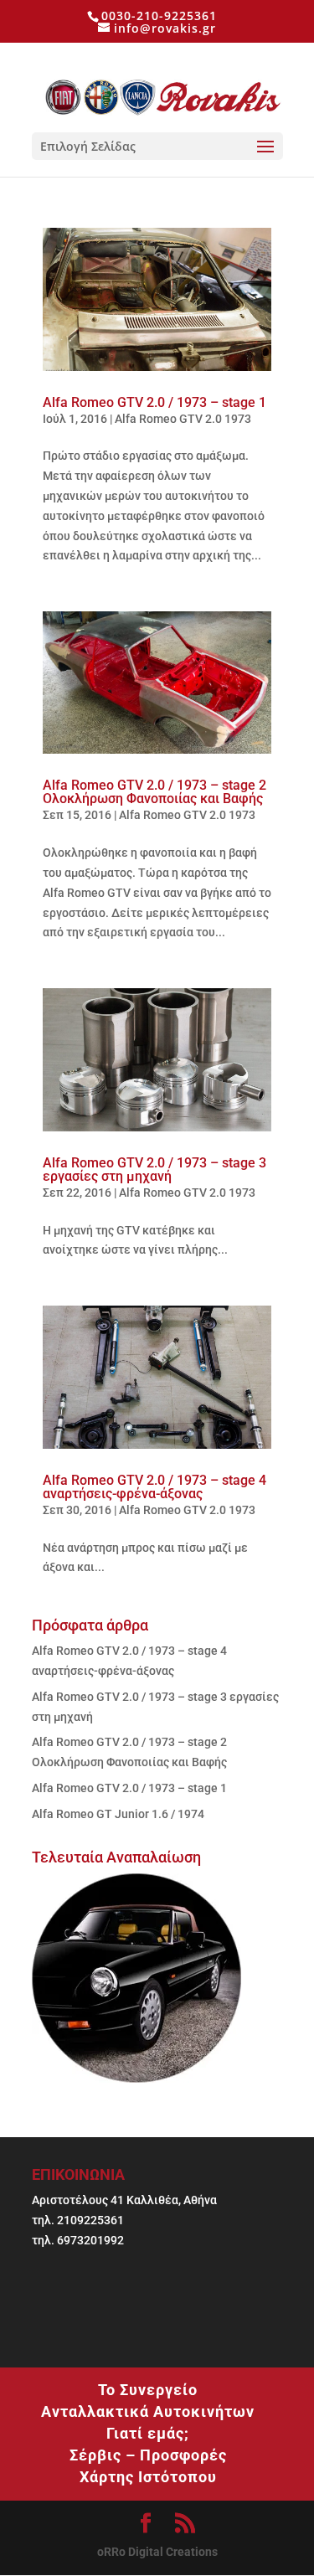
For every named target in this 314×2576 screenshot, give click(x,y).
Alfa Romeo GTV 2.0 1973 (183, 419)
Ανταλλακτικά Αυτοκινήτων (148, 2411)
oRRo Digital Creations (157, 2552)
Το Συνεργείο (148, 2390)
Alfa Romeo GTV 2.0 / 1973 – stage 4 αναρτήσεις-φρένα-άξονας (154, 1487)
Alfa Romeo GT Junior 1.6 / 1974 (118, 1814)
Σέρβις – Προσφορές (148, 2455)
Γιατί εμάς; (148, 2433)
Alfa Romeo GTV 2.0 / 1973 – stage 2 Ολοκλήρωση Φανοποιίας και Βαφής (154, 792)
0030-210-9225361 (159, 15)
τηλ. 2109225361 (78, 2220)
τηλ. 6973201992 (78, 2240)
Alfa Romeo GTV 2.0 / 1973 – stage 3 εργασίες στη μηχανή (154, 1170)
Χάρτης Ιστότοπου (148, 2477)
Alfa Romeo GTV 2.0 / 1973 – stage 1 (154, 402)
